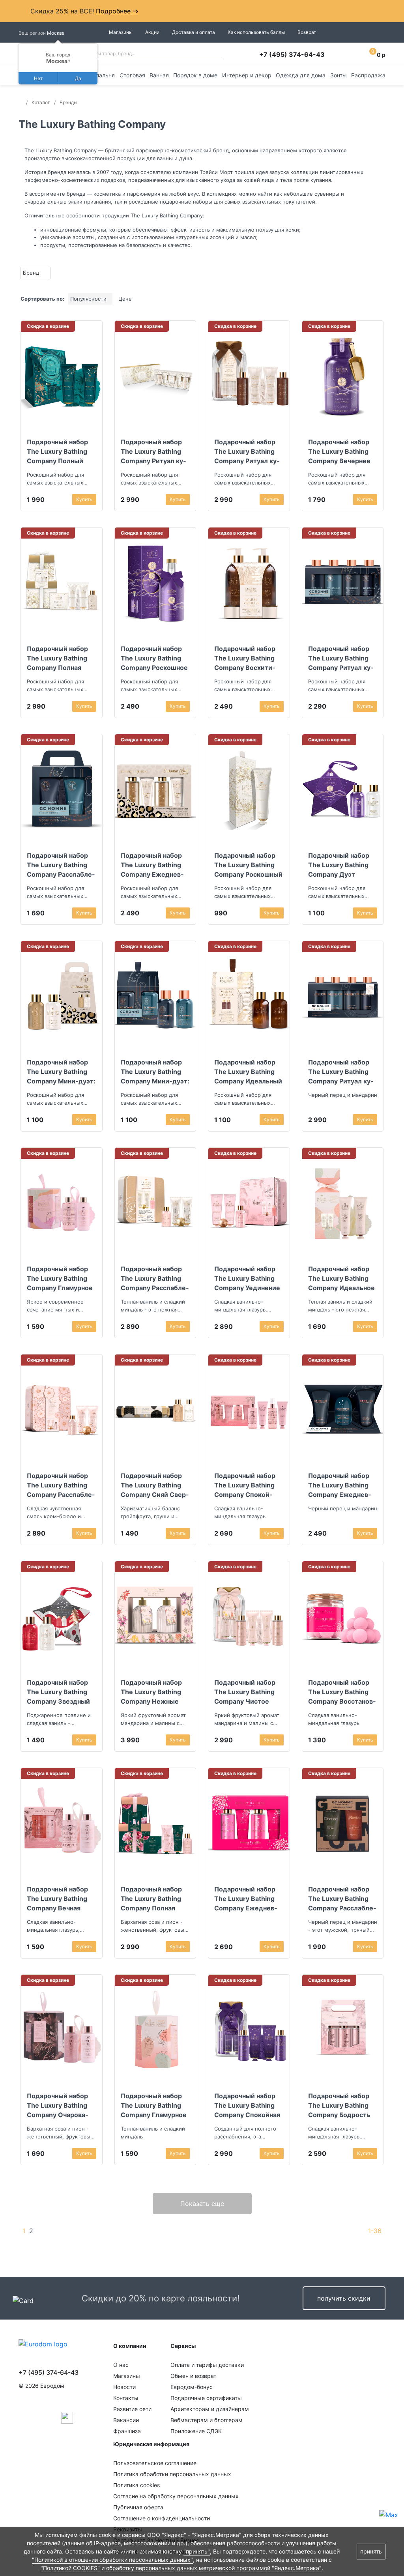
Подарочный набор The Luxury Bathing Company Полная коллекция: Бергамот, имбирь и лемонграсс (57, 658)
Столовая (132, 75)
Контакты (126, 2398)
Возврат (307, 32)
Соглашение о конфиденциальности (162, 2518)
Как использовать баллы (256, 32)
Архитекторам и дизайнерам (210, 2409)
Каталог (41, 102)
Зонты (339, 75)
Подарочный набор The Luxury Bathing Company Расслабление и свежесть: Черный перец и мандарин (61, 865)
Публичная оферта (138, 2507)
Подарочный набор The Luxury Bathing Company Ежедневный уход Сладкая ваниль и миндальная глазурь (248, 1899)
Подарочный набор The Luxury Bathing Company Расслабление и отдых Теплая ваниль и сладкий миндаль (155, 1278)
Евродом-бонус (192, 2387)
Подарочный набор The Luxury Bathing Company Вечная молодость (57, 1899)
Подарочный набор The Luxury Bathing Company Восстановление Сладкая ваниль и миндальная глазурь (342, 1692)
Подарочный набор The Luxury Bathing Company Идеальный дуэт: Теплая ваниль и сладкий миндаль (248, 1072)
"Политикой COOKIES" (70, 2568)
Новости (124, 2387)
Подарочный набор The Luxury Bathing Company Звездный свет (58, 1692)
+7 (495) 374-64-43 (292, 54)
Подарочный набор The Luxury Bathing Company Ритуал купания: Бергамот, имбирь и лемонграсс (154, 451)
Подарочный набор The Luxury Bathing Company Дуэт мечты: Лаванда (339, 865)
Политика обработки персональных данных (172, 2474)
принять (371, 2551)
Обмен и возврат (193, 2376)
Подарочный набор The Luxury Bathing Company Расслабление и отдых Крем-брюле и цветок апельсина (61, 1485)
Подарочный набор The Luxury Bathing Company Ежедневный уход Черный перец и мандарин (342, 1485)
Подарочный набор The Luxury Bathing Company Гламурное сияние (60, 1278)
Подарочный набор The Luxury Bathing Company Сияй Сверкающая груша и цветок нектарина (155, 1485)
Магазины (121, 32)
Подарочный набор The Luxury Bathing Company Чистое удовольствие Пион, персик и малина (246, 1692)
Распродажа (368, 75)
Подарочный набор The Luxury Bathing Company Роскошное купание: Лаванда (154, 658)
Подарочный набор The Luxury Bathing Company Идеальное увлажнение (341, 1278)
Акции (152, 32)
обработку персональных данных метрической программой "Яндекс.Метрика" (214, 2568)
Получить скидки (344, 2298)
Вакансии (126, 2420)
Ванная (159, 75)
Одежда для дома (301, 75)
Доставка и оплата (194, 32)
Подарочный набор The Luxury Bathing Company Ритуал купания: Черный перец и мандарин (343, 658)
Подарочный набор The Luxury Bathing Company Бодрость (339, 2105)
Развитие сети (132, 2409)
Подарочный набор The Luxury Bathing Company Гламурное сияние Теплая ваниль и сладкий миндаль (154, 2105)
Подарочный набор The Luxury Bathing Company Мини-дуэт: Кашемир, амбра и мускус (61, 1072)
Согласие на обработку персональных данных (176, 2496)
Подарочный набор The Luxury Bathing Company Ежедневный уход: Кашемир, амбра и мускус (153, 865)
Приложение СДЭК (196, 2431)
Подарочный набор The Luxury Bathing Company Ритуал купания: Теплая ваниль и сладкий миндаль (249, 451)
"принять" (197, 2551)
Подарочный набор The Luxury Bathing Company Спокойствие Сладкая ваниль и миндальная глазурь (245, 1485)
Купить (84, 499)
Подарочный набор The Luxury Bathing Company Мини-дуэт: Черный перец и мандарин (155, 1072)
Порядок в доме (195, 75)
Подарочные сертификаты (206, 2398)
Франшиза (127, 2431)
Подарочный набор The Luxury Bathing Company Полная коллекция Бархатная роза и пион (155, 1899)
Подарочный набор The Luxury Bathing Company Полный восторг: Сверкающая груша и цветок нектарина (59, 451)
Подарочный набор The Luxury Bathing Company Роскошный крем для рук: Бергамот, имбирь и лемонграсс (248, 865)
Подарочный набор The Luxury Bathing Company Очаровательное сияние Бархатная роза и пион (60, 2105)
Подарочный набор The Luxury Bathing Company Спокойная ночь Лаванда (247, 2105)
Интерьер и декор (247, 75)
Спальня (103, 75)
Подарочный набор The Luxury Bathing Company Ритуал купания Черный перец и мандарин (342, 1072)
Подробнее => (117, 11)
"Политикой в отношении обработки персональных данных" (112, 2560)
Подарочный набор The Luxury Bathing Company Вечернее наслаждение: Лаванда (339, 451)
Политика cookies (137, 2485)
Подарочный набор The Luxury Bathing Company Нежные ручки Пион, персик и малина (155, 1692)
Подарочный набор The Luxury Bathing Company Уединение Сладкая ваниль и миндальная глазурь (247, 1278)
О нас (121, 2365)
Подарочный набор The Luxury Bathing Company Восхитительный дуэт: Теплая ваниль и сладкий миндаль (249, 658)
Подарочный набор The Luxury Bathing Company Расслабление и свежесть (342, 1899)
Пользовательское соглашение (155, 2463)
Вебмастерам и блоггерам (207, 2420)
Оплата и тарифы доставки (207, 2365)
